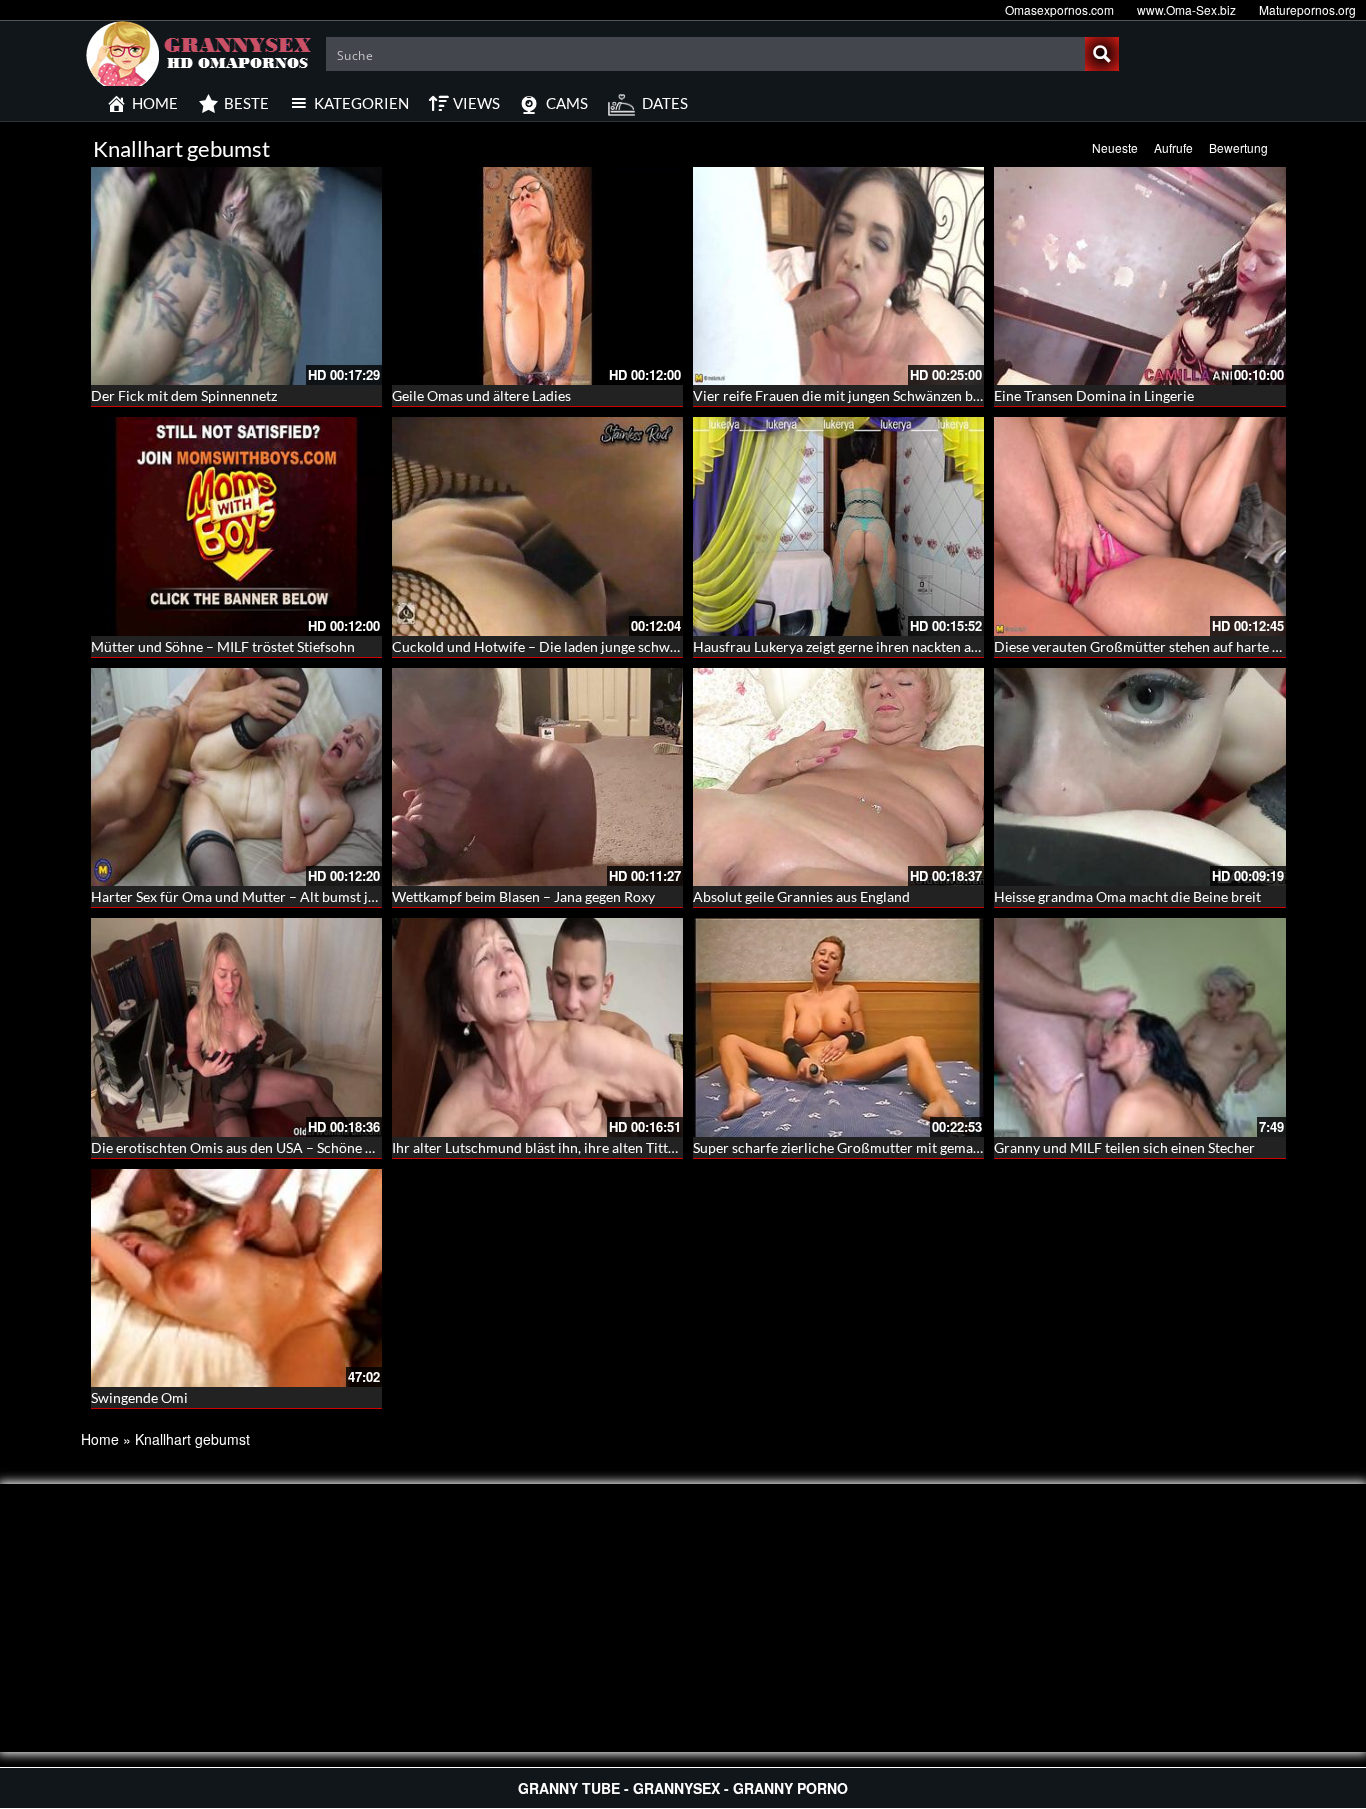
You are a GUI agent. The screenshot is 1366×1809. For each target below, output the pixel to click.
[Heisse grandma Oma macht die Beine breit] (1139, 777)
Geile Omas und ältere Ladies (481, 395)
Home (100, 1439)
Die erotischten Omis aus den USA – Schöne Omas (246, 1147)
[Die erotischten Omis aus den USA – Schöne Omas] (236, 1027)
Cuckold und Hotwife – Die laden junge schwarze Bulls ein (572, 646)
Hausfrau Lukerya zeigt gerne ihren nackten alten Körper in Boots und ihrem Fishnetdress (969, 646)
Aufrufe (1173, 147)
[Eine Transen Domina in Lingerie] (1139, 276)
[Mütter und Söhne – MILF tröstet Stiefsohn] (236, 526)
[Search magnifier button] (1102, 54)
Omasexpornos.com (1059, 9)
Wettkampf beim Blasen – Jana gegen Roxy (523, 896)
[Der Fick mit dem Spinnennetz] (236, 276)
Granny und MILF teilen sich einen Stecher (1124, 1147)
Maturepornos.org (1307, 9)
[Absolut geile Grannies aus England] (838, 777)
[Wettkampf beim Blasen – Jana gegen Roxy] (537, 777)
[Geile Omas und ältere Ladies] (537, 276)
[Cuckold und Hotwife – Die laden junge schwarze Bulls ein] (537, 526)
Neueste (1115, 147)
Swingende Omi (139, 1397)
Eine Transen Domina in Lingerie (1094, 395)
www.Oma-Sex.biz (1186, 9)
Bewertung (1238, 147)
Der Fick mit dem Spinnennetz (184, 395)
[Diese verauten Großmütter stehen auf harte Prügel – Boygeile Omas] (1139, 526)
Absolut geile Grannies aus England (801, 896)
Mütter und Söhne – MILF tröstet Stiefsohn (223, 646)
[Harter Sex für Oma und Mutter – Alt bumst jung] (236, 777)
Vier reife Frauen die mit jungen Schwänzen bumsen (853, 395)
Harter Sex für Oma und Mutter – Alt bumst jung (241, 896)
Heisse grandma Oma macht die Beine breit (1127, 896)
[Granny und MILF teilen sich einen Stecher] (1139, 1027)
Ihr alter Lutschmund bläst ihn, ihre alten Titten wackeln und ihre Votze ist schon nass (655, 1147)
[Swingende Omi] (236, 1278)
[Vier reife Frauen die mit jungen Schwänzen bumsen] (838, 276)
